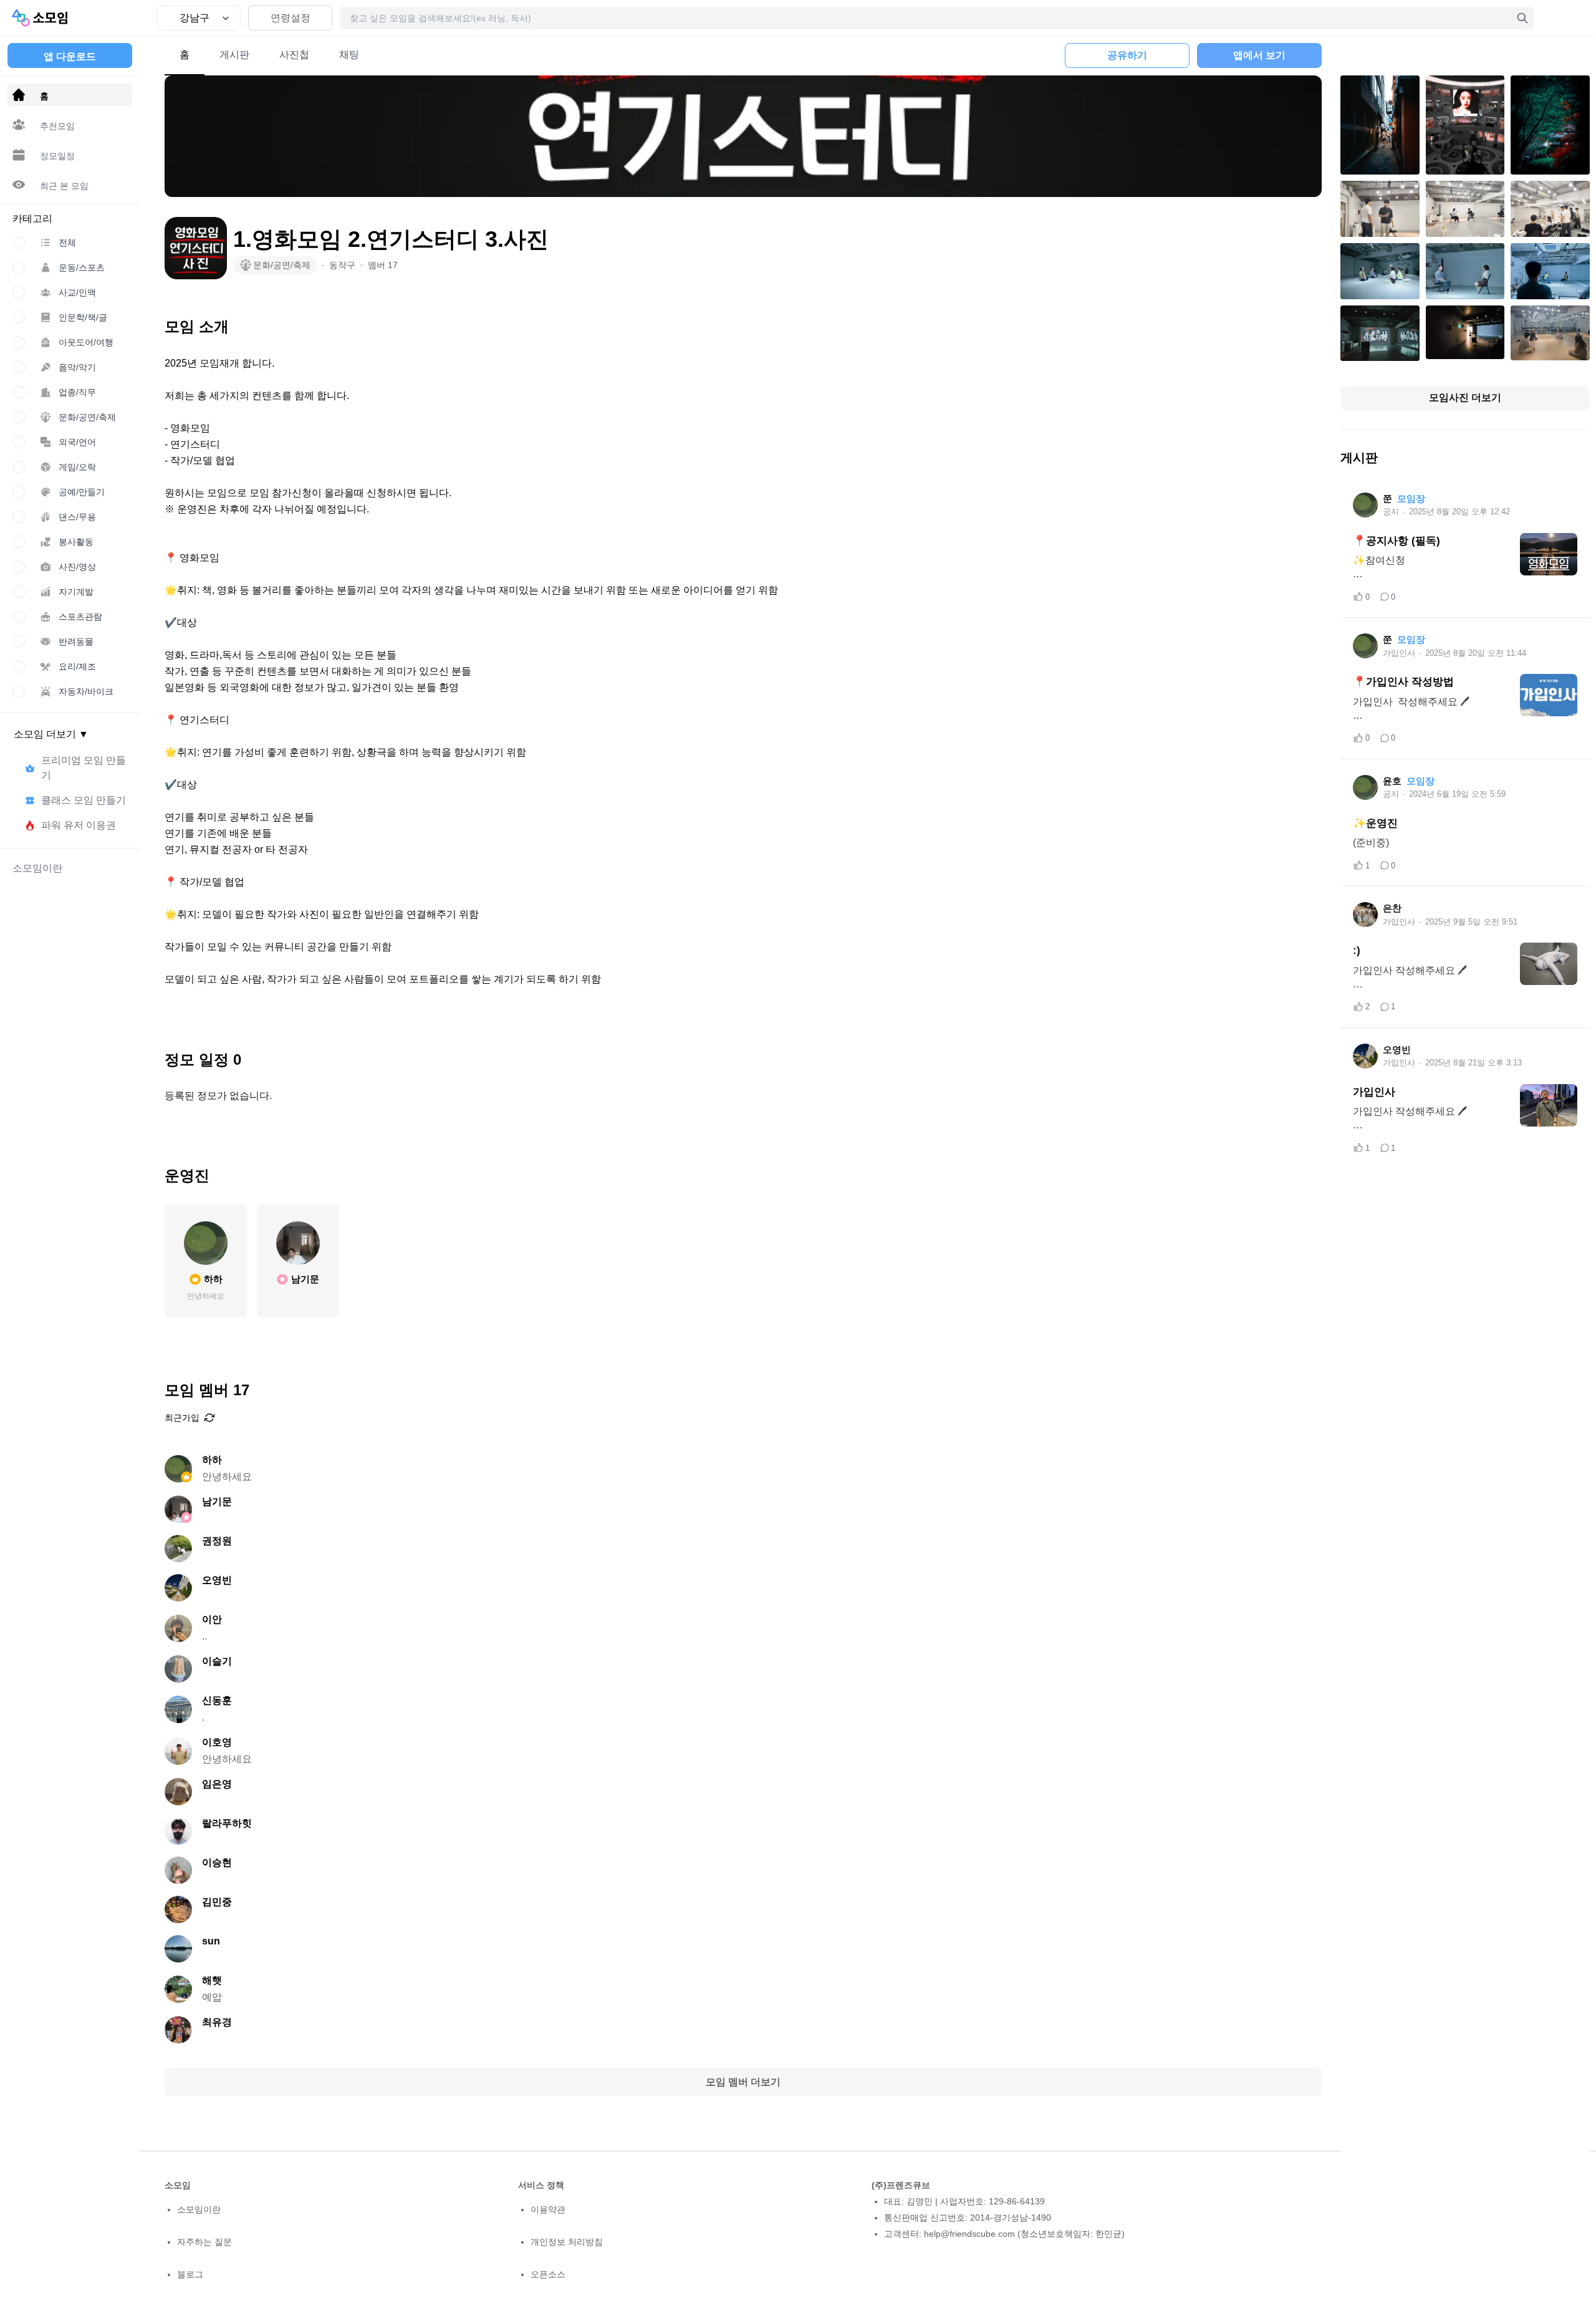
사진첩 (294, 55)
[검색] (1522, 18)
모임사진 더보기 (1465, 397)
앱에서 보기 (1259, 55)
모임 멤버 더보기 (743, 2082)
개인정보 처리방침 (567, 2242)
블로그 (190, 2274)
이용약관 (548, 2209)
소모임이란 (199, 2209)
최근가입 (182, 1418)
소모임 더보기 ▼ (51, 734)
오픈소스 (548, 2274)
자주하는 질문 (204, 2242)
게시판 (234, 55)
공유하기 (1127, 55)
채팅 (349, 55)
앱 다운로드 (70, 56)
